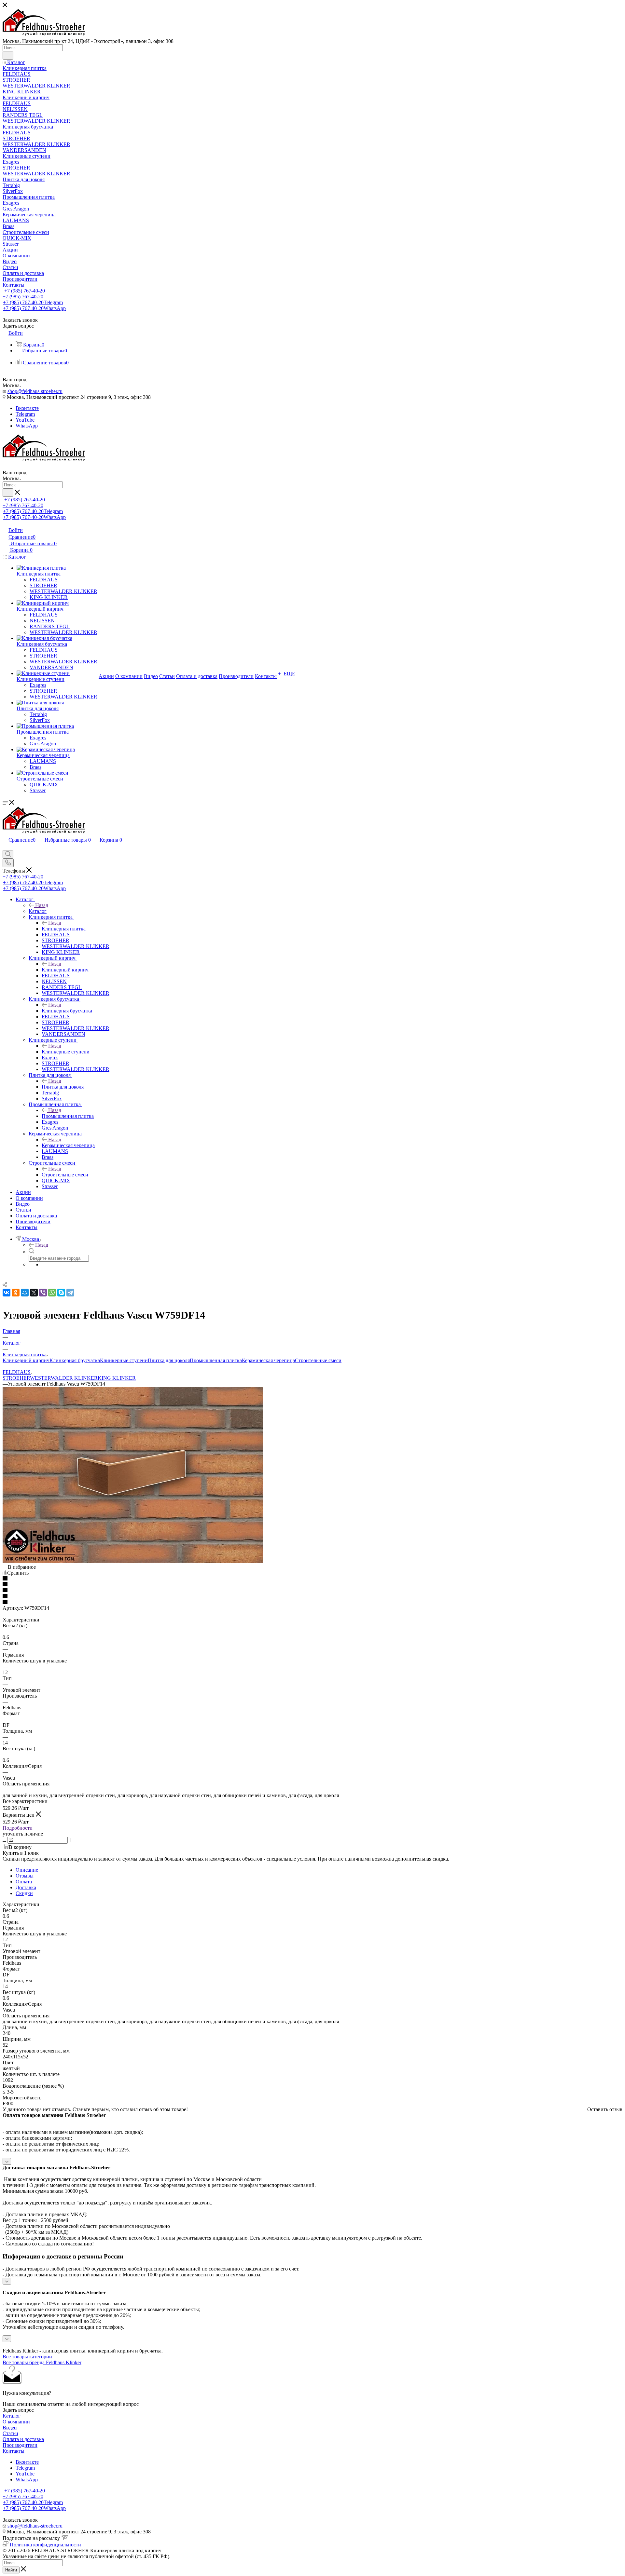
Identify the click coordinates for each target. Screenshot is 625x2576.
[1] (312, 1579)
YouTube (25, 420)
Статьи (10, 2433)
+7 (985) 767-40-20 (25, 291)
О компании (16, 2422)
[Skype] (61, 1293)
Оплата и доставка (23, 2439)
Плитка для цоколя (63, 1087)
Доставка (26, 1887)
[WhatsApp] (52, 1293)
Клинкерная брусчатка (67, 1011)
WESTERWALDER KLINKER (64, 1378)
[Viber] (43, 1293)
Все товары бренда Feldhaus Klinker (42, 2362)
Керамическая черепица (68, 1145)
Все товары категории (27, 2357)
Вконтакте (27, 408)
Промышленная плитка (68, 1116)
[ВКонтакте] (7, 1293)
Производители (20, 2445)
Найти (11, 2570)
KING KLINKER (117, 1378)
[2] (312, 1585)
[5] (312, 1602)
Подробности (18, 1828)
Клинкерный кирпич (65, 970)
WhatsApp (27, 426)
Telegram (25, 414)
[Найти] (8, 55)
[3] (312, 1591)
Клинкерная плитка (64, 929)
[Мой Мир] (25, 1293)
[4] (312, 1596)
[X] (34, 1293)
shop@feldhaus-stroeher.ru (35, 391)
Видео (10, 2427)
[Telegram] (70, 1293)
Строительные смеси (65, 1175)
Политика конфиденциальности (45, 2545)
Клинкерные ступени (66, 1052)
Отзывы (25, 1876)
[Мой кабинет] (6, 847)
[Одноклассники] (16, 1293)
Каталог (38, 911)
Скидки (24, 1893)
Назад (42, 905)
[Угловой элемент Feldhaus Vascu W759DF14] (133, 1561)
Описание (27, 1870)
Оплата (24, 1882)
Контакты (14, 2451)
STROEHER (16, 1378)
